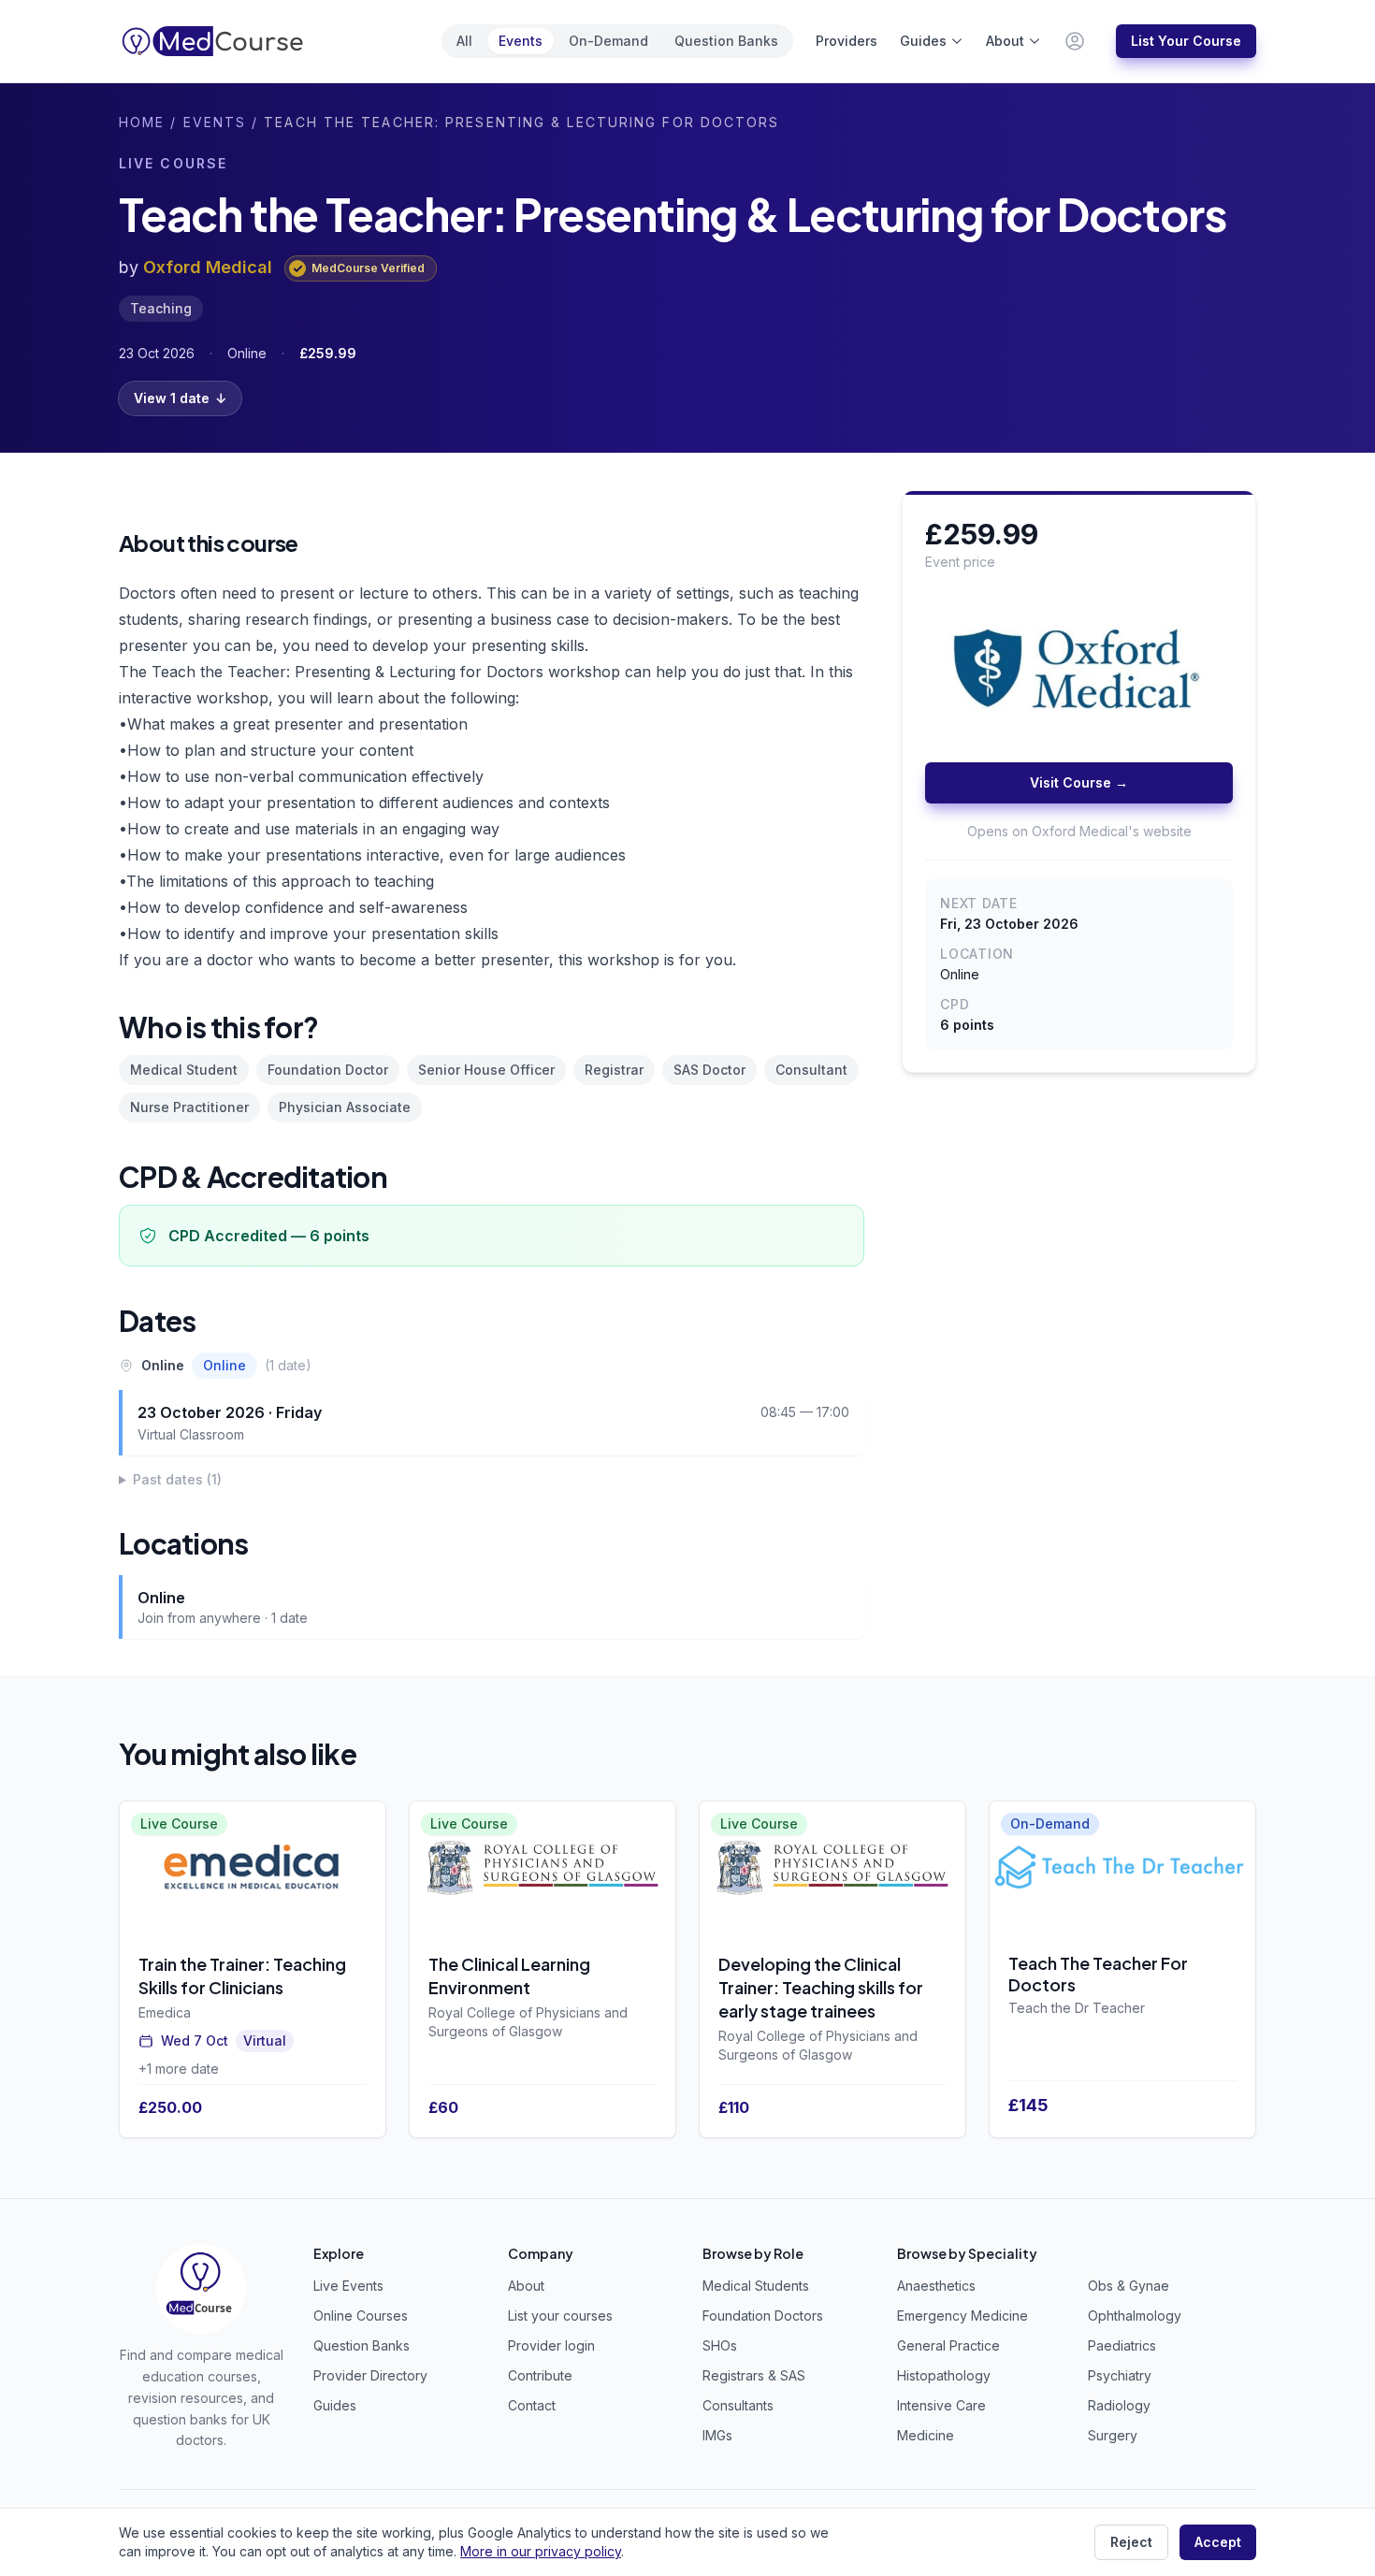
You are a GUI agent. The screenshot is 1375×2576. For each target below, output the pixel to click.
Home (142, 122)
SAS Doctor (709, 1070)
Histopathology (944, 2375)
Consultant (811, 1070)
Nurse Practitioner (189, 1107)
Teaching (161, 308)
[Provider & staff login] (1075, 41)
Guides (923, 41)
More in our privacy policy (541, 2551)
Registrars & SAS (754, 2375)
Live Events (348, 2286)
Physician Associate (345, 1107)
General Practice (948, 2345)
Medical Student (184, 1070)
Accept (1218, 2542)
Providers (847, 41)
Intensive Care (941, 2405)
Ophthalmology (1135, 2316)
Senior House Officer (486, 1070)
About (1005, 41)
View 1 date (180, 398)
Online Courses (361, 2316)
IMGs (717, 2435)
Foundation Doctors (763, 2316)
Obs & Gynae (1129, 2286)
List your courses (560, 2316)
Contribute (540, 2375)
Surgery (1113, 2435)
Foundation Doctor (328, 1070)
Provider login (551, 2345)
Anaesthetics (936, 2286)
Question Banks (726, 41)
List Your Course (1186, 41)
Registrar (614, 1070)
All (464, 41)
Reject (1131, 2542)
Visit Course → (1079, 783)
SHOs (720, 2345)
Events (521, 41)
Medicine (926, 2435)
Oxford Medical (208, 267)
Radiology (1119, 2405)
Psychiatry (1120, 2375)
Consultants (738, 2405)
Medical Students (756, 2286)
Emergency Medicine (962, 2316)
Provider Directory (370, 2375)
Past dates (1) (177, 1479)
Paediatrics (1122, 2345)
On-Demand (608, 41)
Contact (532, 2405)
